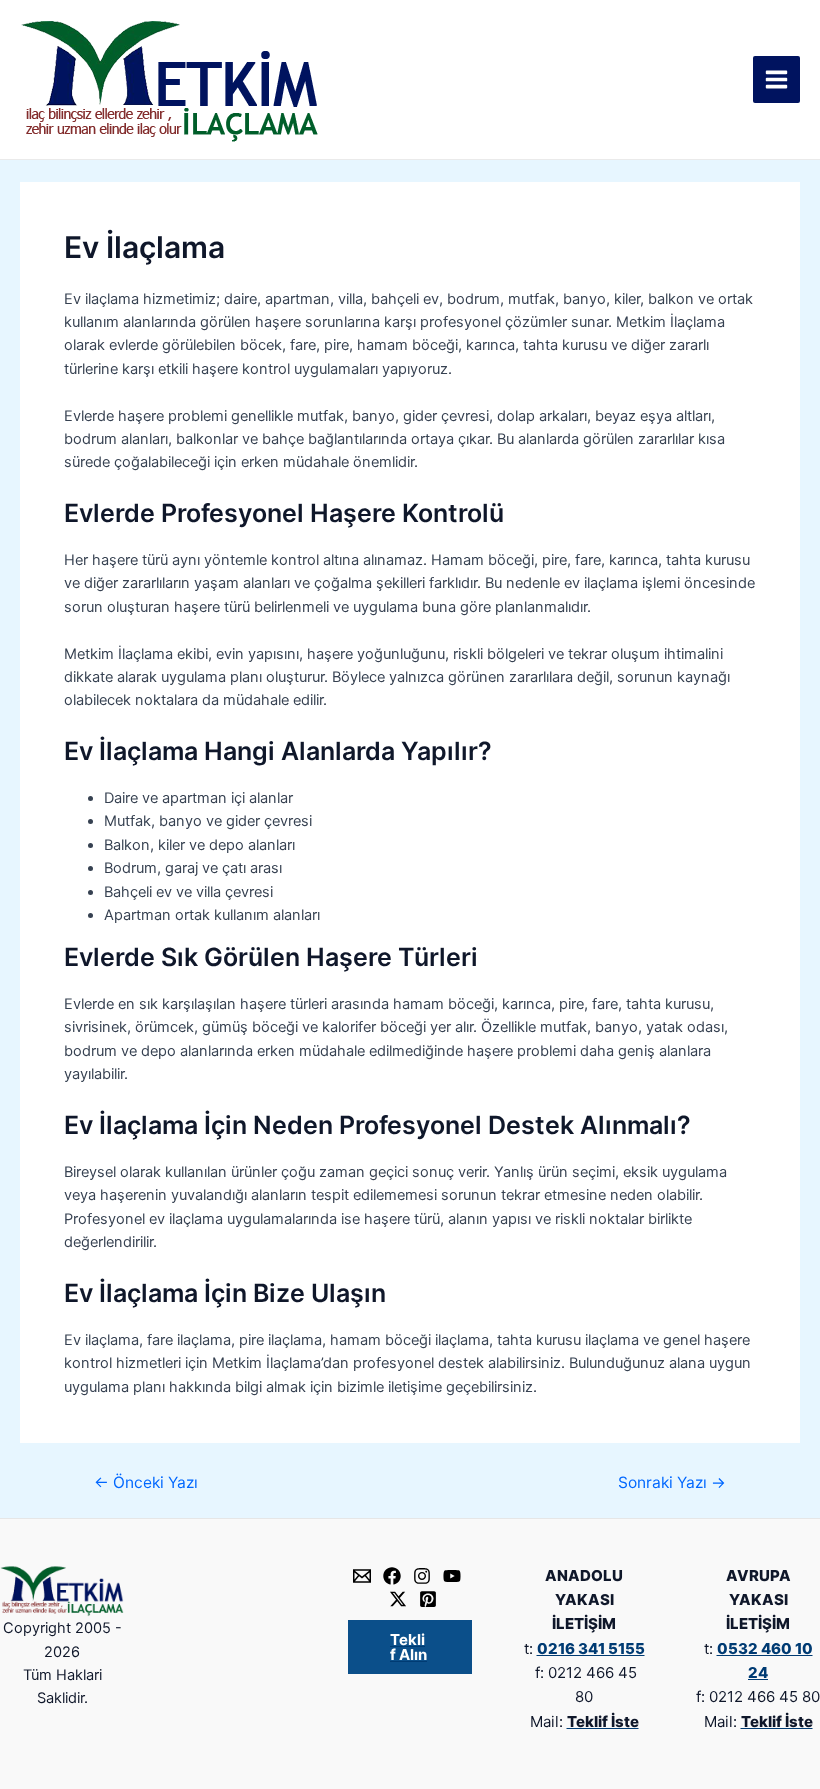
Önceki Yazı (146, 1483)
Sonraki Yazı (672, 1483)
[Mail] (362, 1576)
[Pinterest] (428, 1599)
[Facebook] (392, 1576)
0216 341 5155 (591, 1648)
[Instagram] (422, 1576)
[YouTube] (452, 1576)
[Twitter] (398, 1599)
